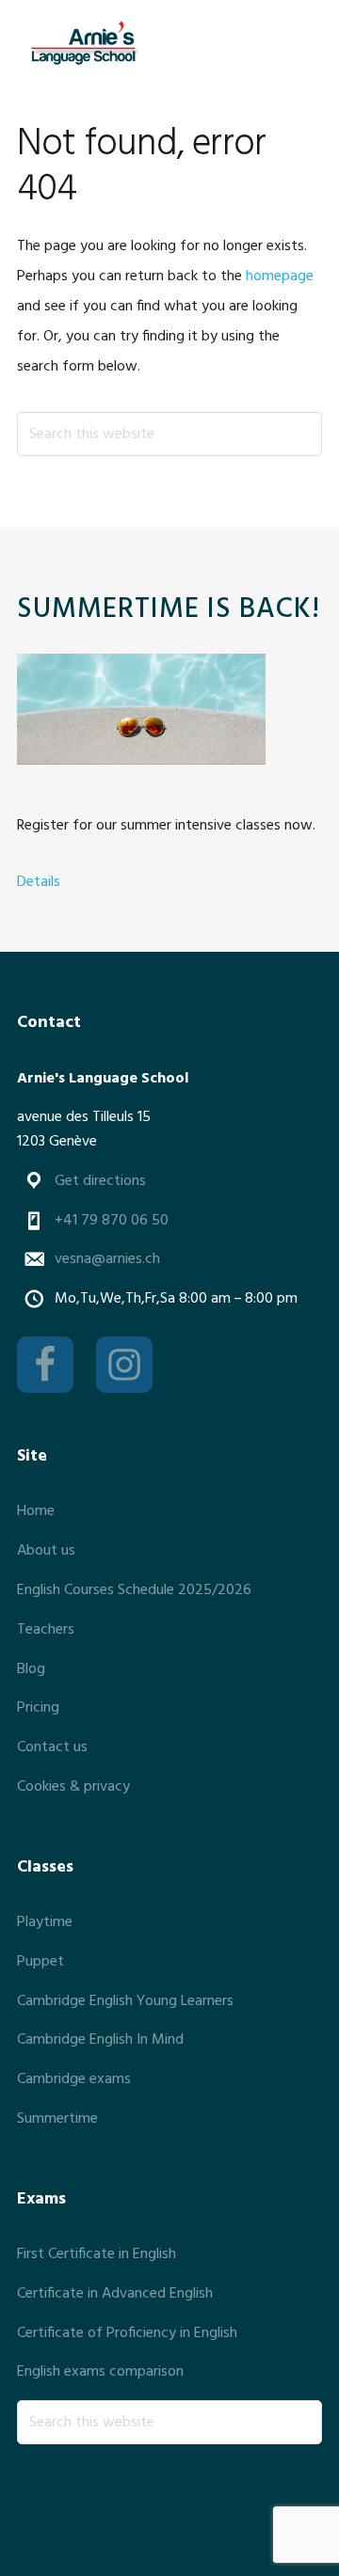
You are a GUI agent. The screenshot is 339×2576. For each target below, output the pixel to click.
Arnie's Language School (83, 42)
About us (46, 1551)
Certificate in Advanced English (115, 2294)
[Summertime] (141, 713)
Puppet (40, 1962)
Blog (31, 1669)
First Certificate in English (97, 2254)
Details (39, 882)
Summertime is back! (169, 609)
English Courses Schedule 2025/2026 (134, 1590)
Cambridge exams (74, 2079)
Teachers (46, 1630)
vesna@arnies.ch (107, 1259)
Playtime (45, 1922)
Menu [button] (299, 42)
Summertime (57, 2119)
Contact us (52, 1747)
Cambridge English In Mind (100, 2040)
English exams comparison (100, 2372)
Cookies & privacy (73, 1787)
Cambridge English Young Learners (125, 2001)
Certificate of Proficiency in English (127, 2333)
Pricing (38, 1708)
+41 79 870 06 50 (112, 1221)
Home (36, 1511)
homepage (280, 277)
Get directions (100, 1181)
